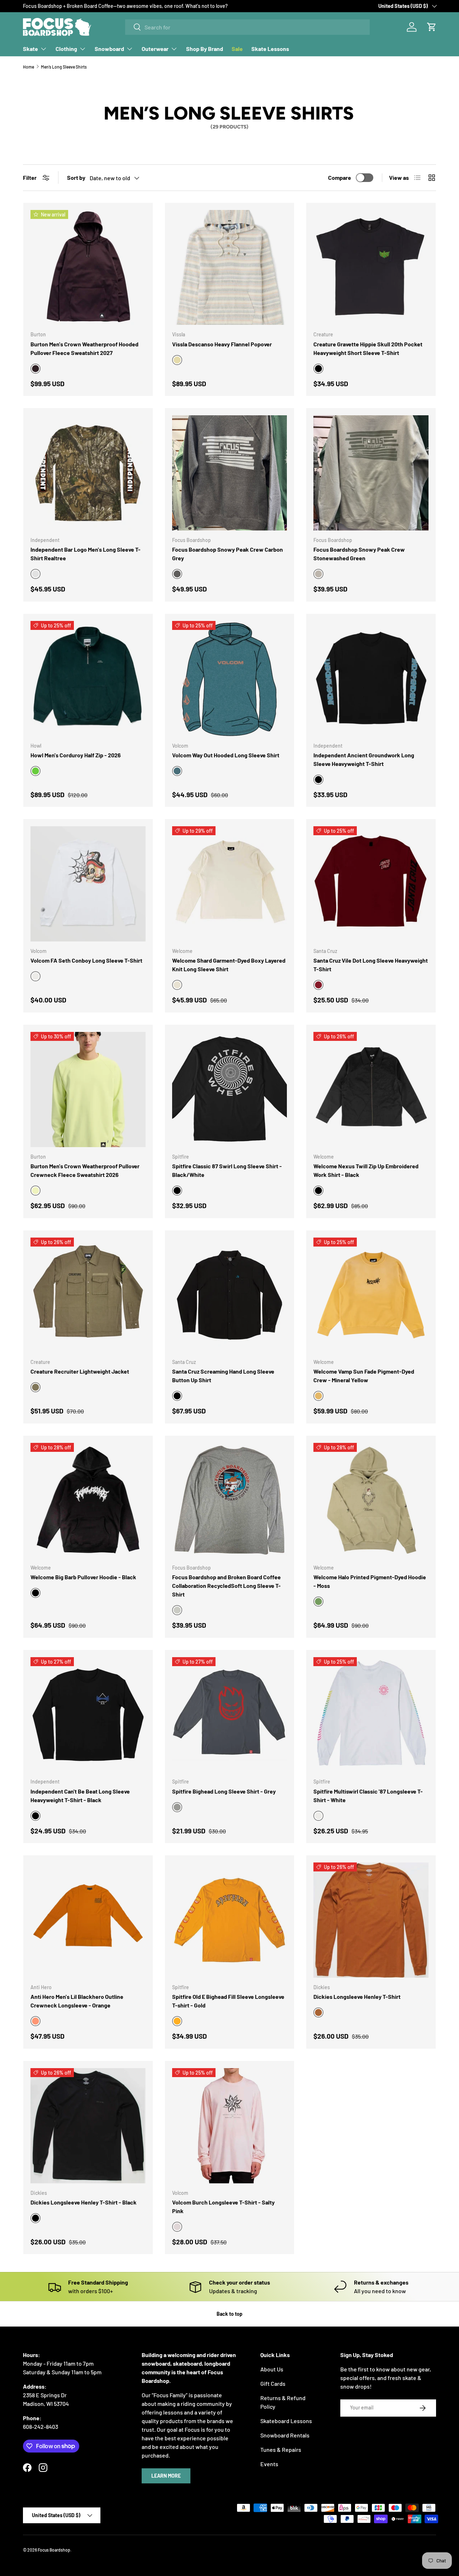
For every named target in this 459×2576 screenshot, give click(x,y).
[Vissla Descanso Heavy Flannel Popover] (230, 268)
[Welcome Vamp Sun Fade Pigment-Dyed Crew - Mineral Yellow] (371, 1295)
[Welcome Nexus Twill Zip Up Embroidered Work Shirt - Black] (371, 1090)
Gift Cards (273, 2383)
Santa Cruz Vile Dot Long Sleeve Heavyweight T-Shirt (371, 965)
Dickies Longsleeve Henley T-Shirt (357, 1997)
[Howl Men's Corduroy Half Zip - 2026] (88, 679)
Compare (340, 177)
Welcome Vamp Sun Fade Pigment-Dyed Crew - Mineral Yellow (364, 1376)
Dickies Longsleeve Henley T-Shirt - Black (84, 2202)
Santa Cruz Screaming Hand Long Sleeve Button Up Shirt (223, 1376)
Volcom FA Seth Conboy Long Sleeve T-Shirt (86, 960)
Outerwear (155, 49)
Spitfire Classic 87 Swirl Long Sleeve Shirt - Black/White (227, 1170)
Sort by (76, 177)
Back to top (229, 2314)
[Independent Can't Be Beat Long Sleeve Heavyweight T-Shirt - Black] (88, 1715)
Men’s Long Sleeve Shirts (64, 67)
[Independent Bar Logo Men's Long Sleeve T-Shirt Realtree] (88, 473)
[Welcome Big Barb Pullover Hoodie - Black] (88, 1500)
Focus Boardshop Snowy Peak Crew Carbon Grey (228, 554)
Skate (30, 49)
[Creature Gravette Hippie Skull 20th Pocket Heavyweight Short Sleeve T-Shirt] (371, 268)
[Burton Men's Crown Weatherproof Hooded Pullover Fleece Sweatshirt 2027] (88, 268)
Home (29, 67)
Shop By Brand (205, 49)
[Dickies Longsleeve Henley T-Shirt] (371, 1920)
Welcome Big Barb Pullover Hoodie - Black (83, 1577)
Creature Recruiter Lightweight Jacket (80, 1371)
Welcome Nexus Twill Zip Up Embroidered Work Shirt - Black (366, 1170)
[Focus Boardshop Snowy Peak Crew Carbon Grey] (230, 473)
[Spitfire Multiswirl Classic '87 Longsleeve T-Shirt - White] (371, 1715)
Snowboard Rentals (285, 2435)
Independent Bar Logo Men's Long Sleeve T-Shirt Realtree (86, 554)
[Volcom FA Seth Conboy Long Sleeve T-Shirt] (88, 884)
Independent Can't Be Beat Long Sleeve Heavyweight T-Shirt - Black (80, 1796)
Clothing (66, 49)
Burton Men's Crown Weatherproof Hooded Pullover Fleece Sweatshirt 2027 (84, 348)
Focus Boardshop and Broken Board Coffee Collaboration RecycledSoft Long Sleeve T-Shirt (226, 1586)
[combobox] (247, 27)
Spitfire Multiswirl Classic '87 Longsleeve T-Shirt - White (368, 1796)
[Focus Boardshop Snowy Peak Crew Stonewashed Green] (371, 473)
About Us (272, 2369)
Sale (237, 49)
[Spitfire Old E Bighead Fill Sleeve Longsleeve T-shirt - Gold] (230, 1920)
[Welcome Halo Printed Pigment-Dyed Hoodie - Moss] (371, 1500)
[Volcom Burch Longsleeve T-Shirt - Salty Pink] (230, 2126)
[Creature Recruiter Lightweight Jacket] (88, 1295)
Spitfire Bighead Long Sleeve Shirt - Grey (224, 1791)
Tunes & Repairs (281, 2449)
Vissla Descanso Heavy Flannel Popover (222, 344)
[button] (432, 27)
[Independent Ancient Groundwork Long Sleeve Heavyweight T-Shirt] (371, 679)
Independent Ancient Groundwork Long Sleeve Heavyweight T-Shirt (364, 759)
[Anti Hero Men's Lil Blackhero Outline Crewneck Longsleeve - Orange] (88, 1920)
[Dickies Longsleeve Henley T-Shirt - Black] (88, 2126)
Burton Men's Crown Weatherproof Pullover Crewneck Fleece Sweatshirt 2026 (85, 1170)
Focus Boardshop (54, 2550)
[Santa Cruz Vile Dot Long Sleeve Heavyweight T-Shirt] (371, 884)
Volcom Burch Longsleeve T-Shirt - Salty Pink (223, 2206)
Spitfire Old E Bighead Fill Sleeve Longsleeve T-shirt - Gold (228, 2001)
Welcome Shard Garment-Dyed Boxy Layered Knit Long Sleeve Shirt (229, 965)
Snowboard (109, 49)
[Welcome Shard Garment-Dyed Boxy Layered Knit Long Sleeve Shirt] (230, 884)
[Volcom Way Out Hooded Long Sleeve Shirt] (230, 679)
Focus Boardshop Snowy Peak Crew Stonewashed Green (359, 554)
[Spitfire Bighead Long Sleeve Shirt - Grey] (230, 1715)
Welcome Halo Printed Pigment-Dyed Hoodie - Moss (370, 1581)
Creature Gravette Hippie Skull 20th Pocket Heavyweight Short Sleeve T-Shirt (368, 348)
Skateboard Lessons (286, 2421)
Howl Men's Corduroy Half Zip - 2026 (76, 755)
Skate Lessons (270, 49)
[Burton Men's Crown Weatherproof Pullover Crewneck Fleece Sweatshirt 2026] (88, 1090)
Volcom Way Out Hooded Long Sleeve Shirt (226, 755)
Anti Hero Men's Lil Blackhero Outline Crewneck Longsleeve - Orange (77, 2001)
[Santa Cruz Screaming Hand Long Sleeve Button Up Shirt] (230, 1295)
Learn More (166, 2476)
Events (269, 2464)
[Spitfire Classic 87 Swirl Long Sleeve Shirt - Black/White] (230, 1090)
